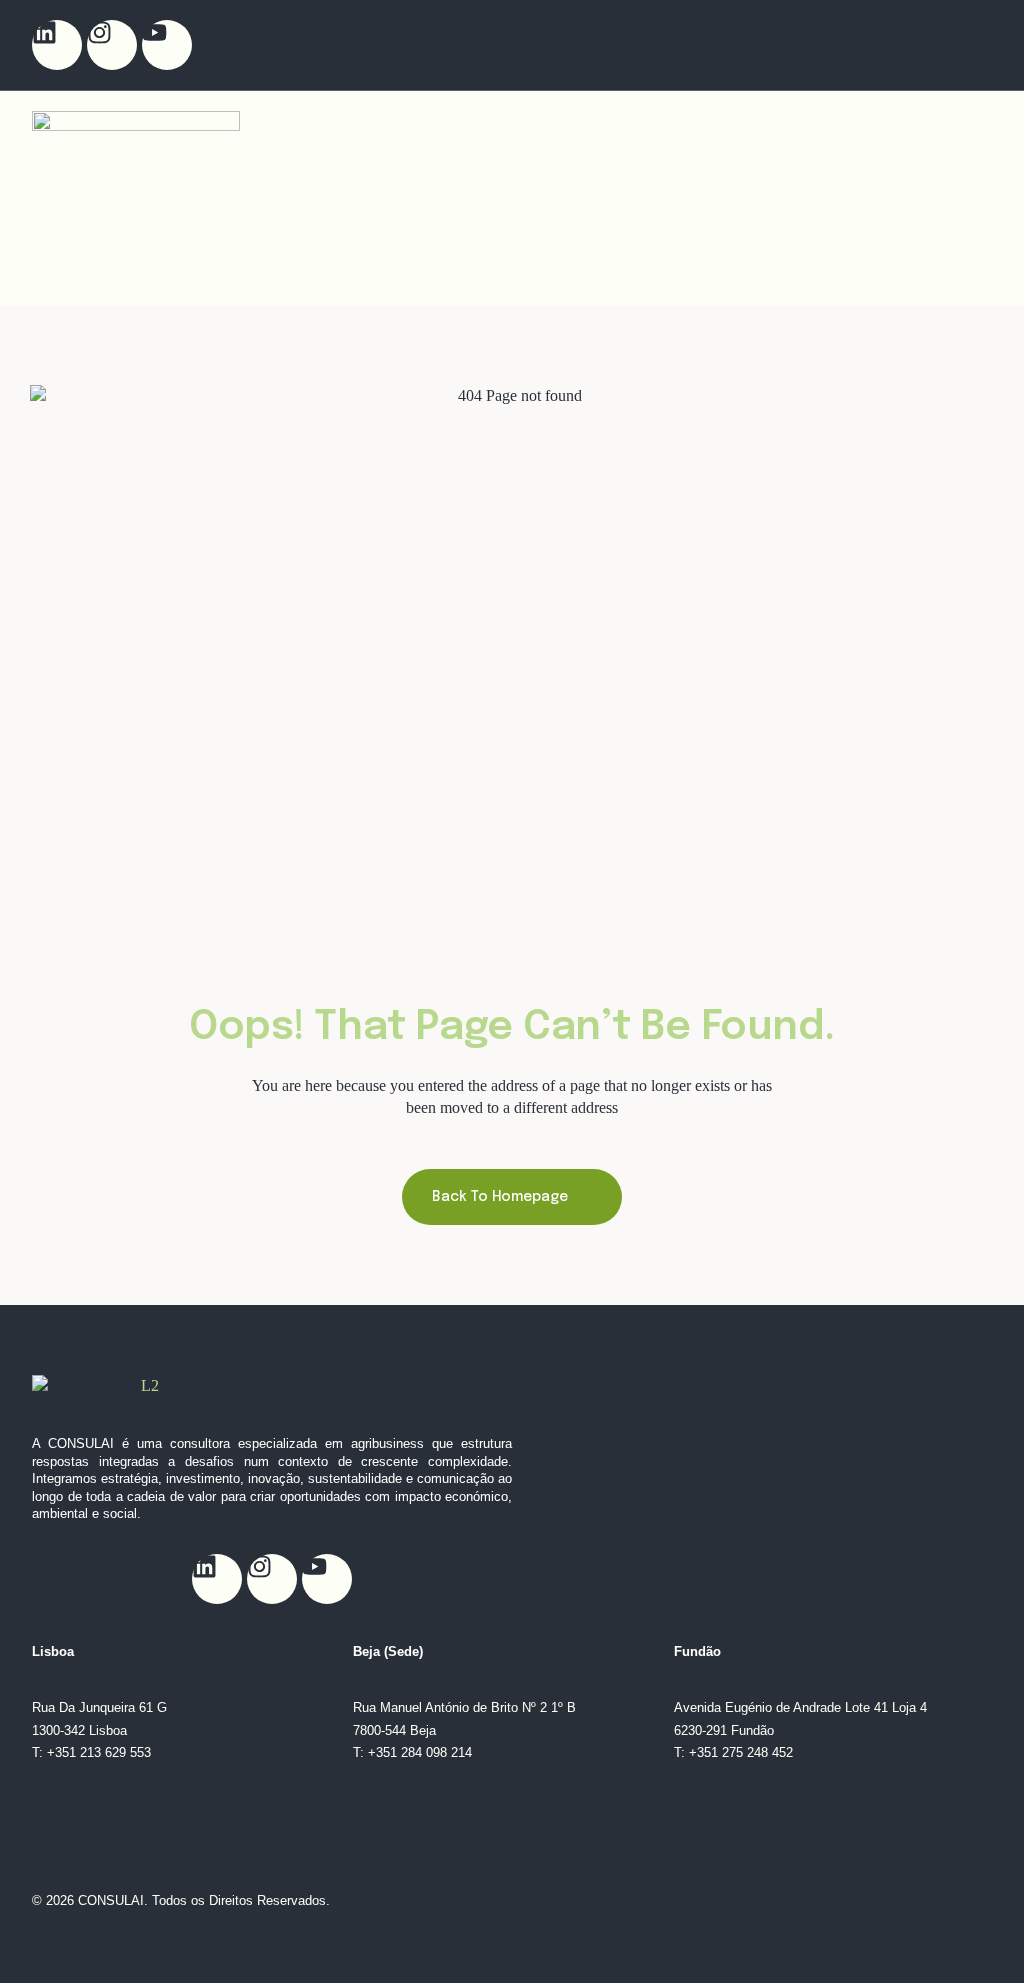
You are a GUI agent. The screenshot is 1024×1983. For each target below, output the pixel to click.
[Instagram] (112, 45)
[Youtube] (167, 45)
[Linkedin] (57, 45)
